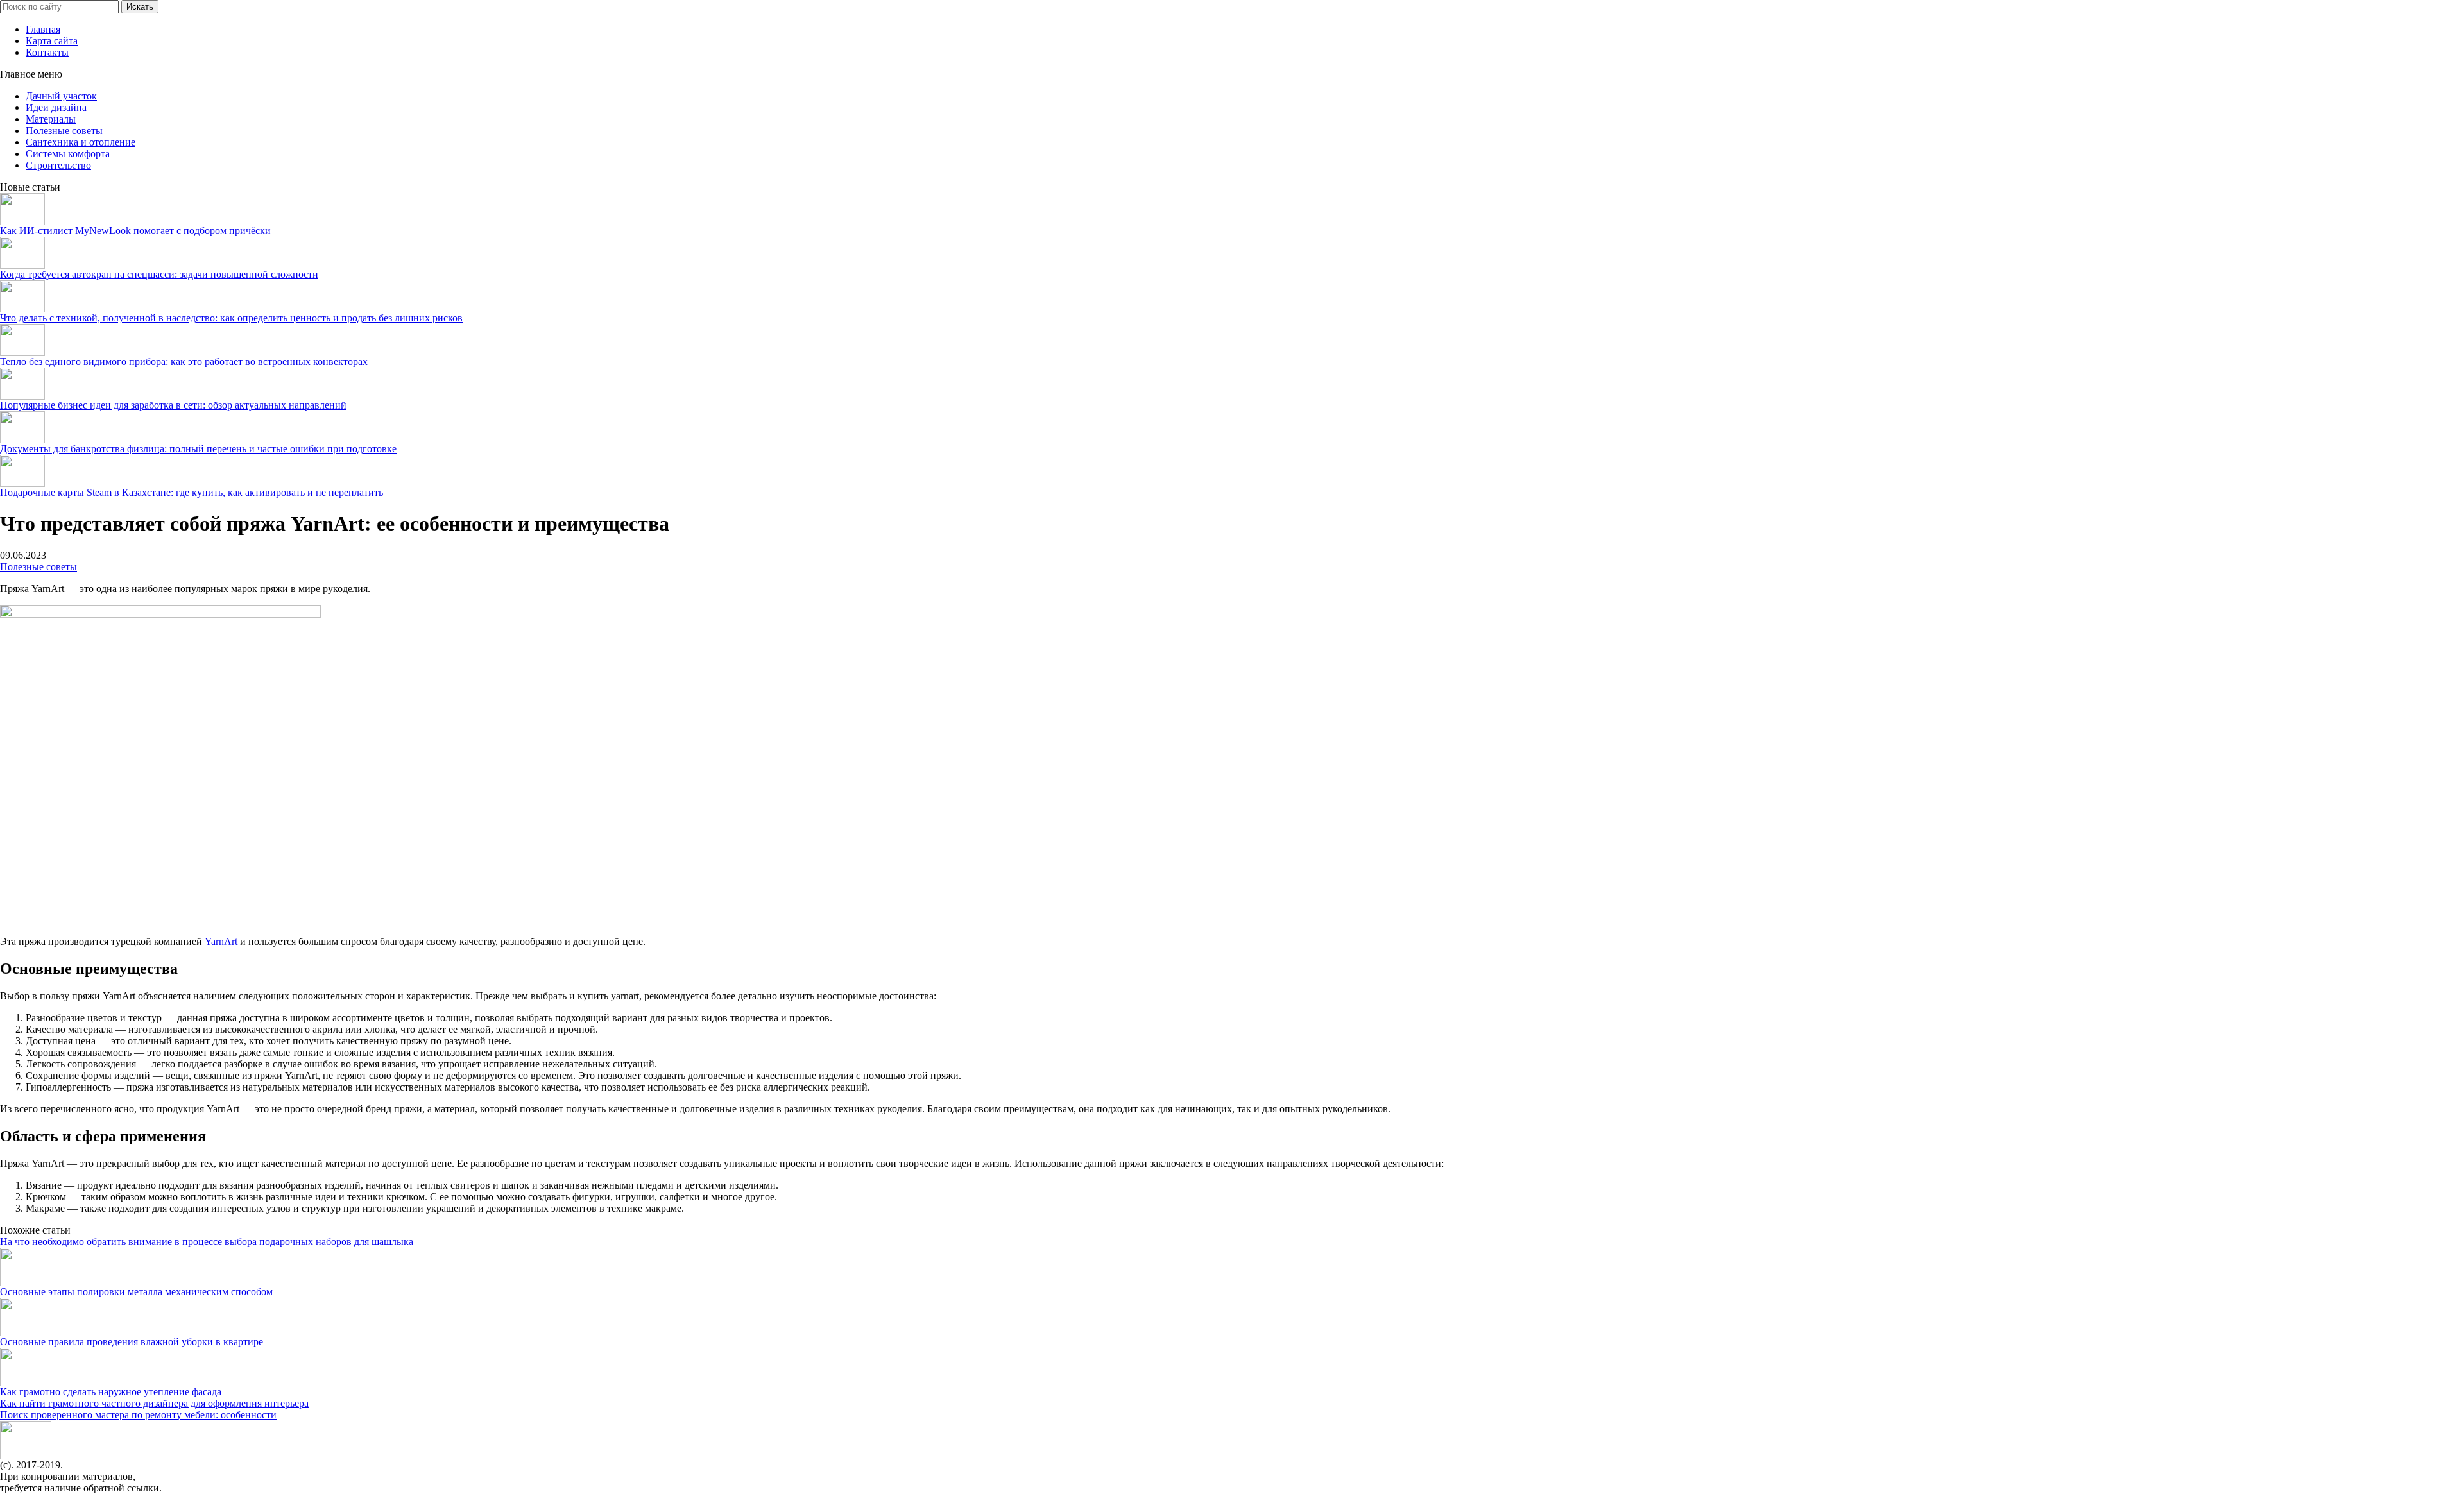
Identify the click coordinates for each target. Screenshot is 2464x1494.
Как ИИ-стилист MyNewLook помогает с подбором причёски (135, 231)
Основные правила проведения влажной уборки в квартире (132, 1342)
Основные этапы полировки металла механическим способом (136, 1292)
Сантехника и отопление (81, 142)
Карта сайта (52, 41)
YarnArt (221, 941)
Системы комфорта (68, 154)
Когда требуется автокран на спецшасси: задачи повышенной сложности (159, 274)
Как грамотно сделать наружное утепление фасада (111, 1392)
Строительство (58, 165)
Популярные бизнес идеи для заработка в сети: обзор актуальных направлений (173, 405)
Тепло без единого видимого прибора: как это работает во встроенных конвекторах (184, 361)
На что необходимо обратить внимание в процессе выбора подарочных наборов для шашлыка (207, 1242)
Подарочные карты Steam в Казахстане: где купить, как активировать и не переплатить (192, 492)
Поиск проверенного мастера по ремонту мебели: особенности (138, 1415)
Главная (43, 29)
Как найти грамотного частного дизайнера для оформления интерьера (154, 1403)
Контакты (47, 52)
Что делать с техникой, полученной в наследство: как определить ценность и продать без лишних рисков (231, 318)
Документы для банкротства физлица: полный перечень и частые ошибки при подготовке (198, 449)
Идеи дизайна (56, 107)
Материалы (51, 119)
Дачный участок (61, 96)
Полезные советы (64, 131)
